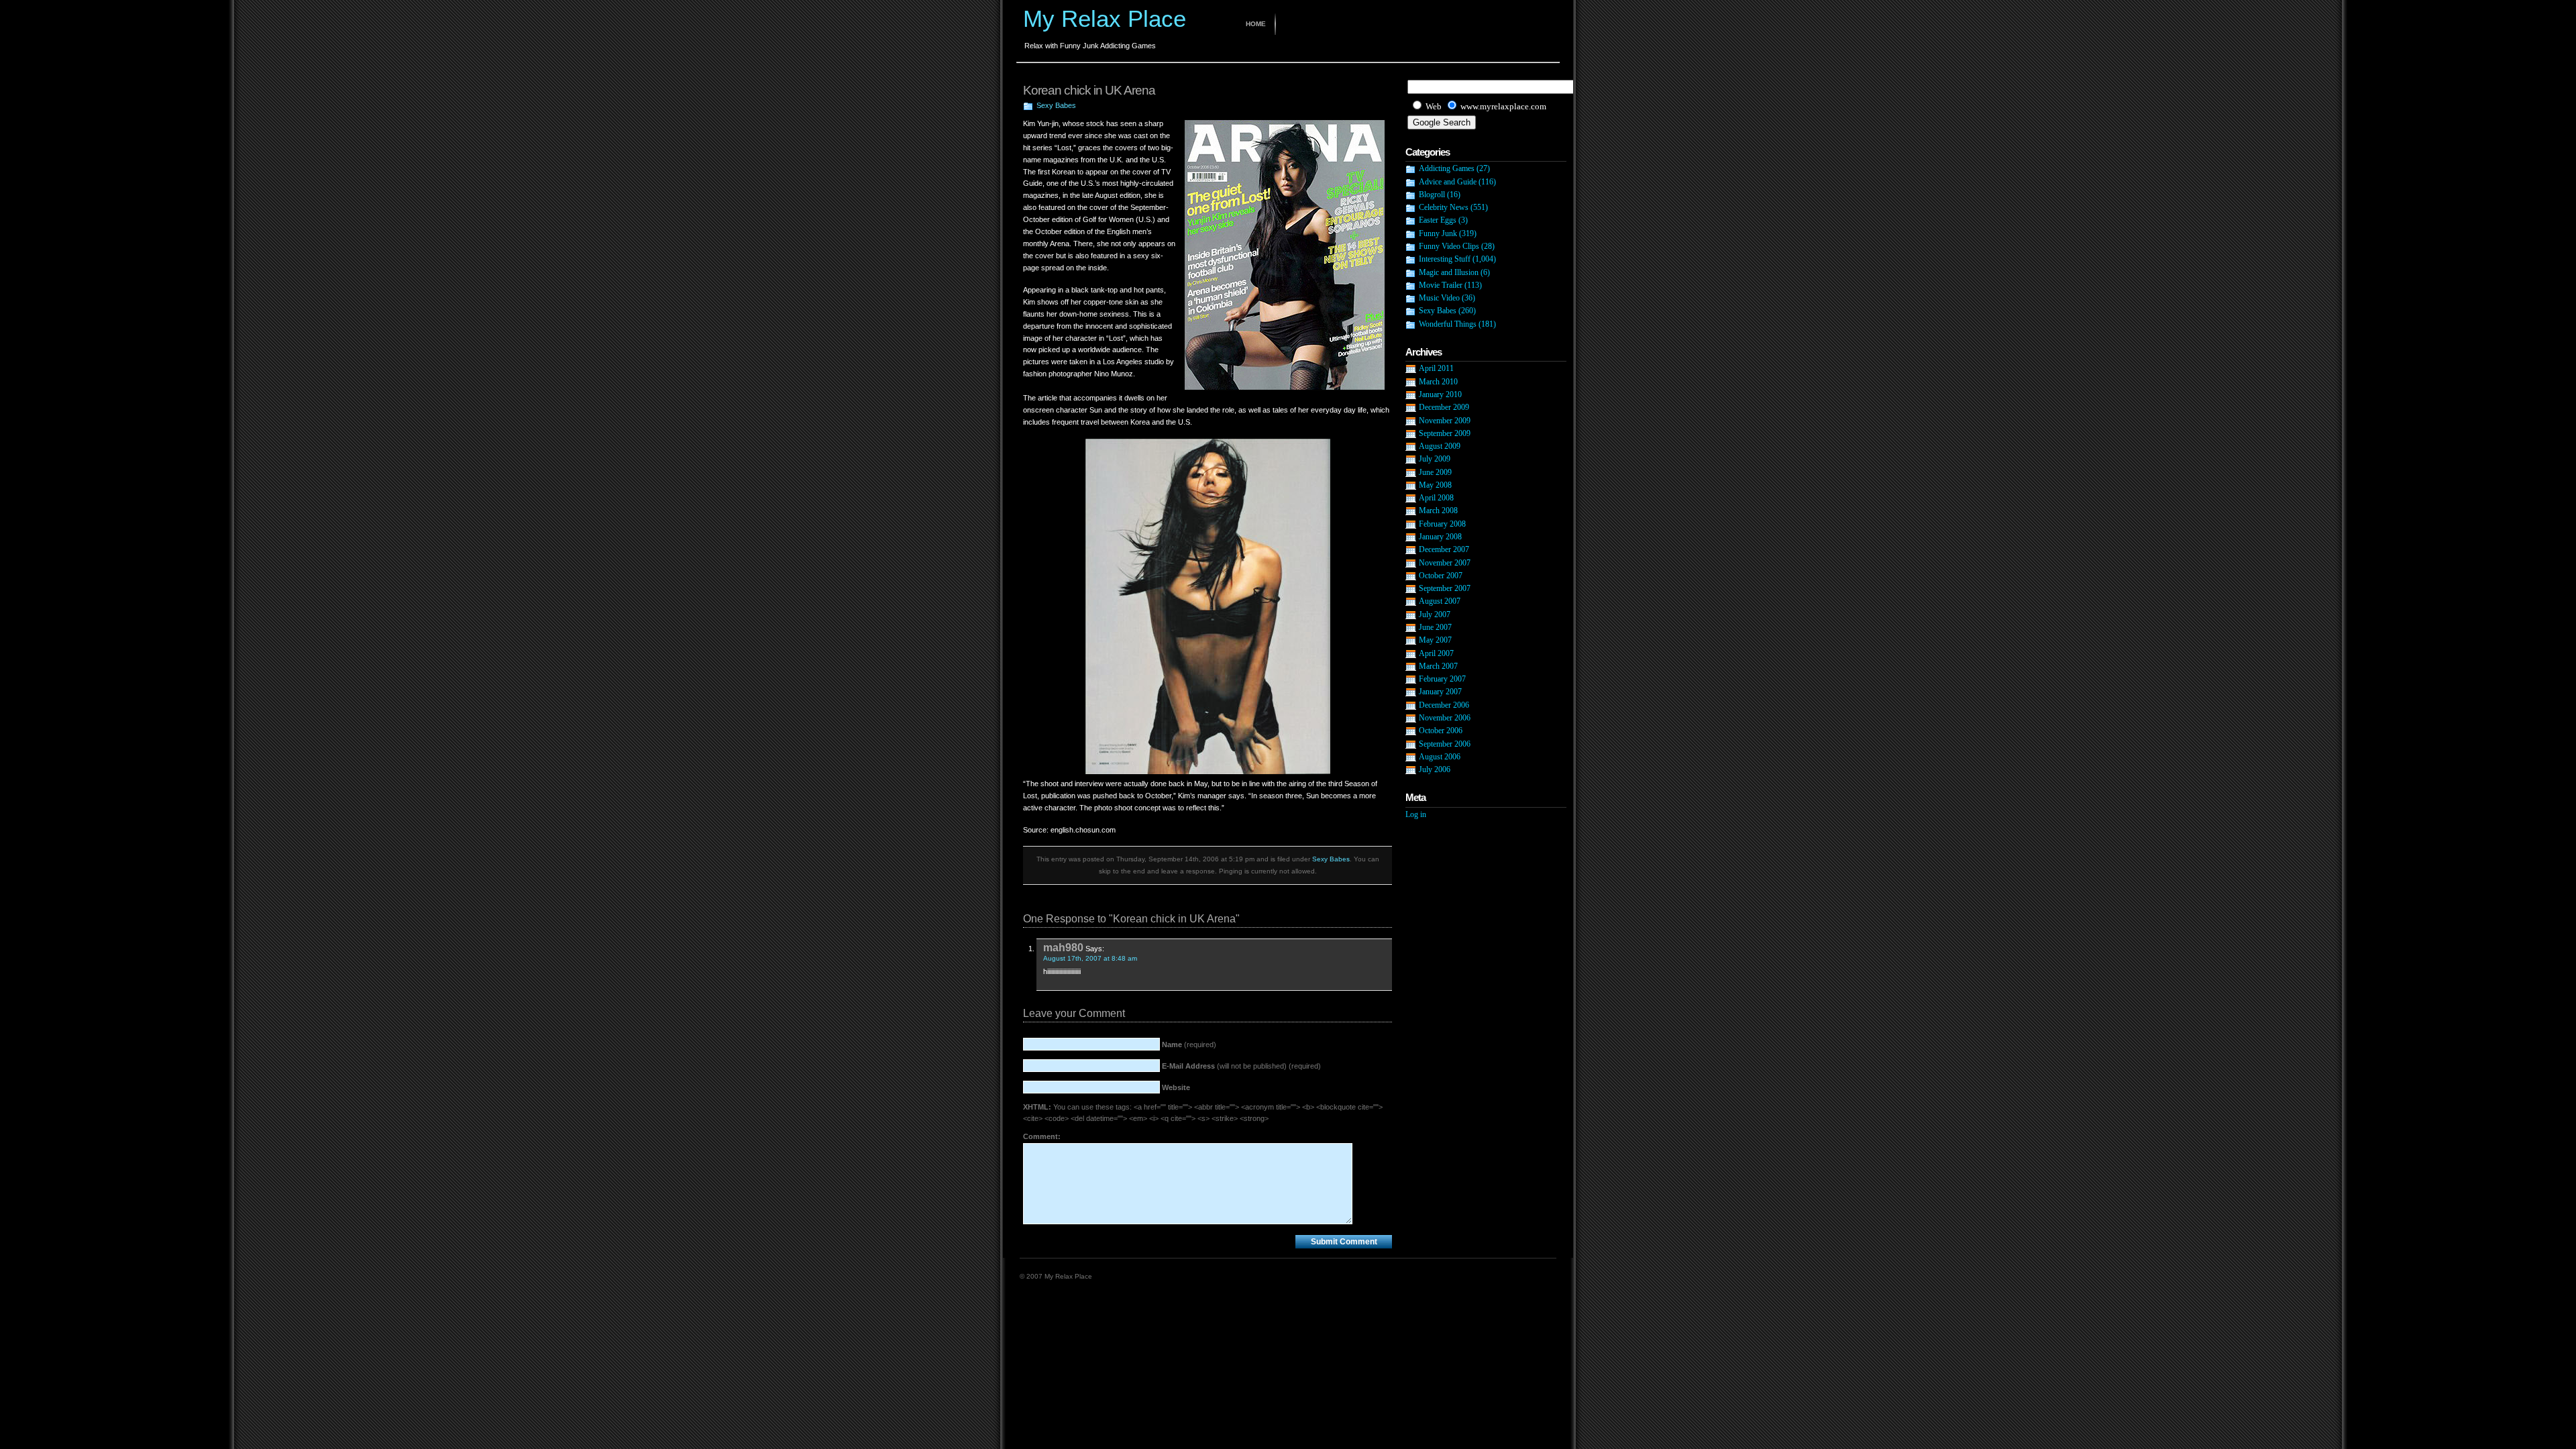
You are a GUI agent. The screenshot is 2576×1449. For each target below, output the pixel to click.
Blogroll (1432, 195)
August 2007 (1440, 601)
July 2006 (1435, 769)
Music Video (1439, 298)
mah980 (1063, 947)
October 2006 (1441, 731)
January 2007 (1440, 692)
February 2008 (1442, 524)
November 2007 (1445, 563)
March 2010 (1438, 382)
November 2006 (1445, 718)
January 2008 (1440, 537)
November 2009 (1445, 421)
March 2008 (1438, 511)
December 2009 (1444, 407)
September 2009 (1445, 433)
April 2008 (1436, 498)
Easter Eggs (1438, 220)
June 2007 (1435, 627)
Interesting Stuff (1445, 259)
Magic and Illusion (1449, 272)
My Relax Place (1105, 18)
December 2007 (1444, 549)
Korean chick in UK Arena (1089, 90)
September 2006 (1445, 744)
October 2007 (1441, 576)
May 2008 (1435, 485)
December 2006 (1444, 705)
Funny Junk (1438, 233)
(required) (1189, 1044)
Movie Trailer (1441, 285)
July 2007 (1435, 614)
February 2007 (1442, 679)
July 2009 (1435, 459)
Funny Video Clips (1449, 246)
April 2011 (1436, 368)
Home (1256, 24)
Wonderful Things (1448, 324)
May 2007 (1435, 640)
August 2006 (1440, 757)
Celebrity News (1444, 207)
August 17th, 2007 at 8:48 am (1090, 958)
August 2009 (1440, 446)
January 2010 (1440, 394)
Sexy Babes (1056, 105)
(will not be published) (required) (1241, 1066)
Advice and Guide (1448, 182)
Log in (1416, 814)
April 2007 (1436, 653)
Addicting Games (1447, 168)
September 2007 (1445, 588)
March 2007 (1438, 666)
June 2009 (1435, 472)
